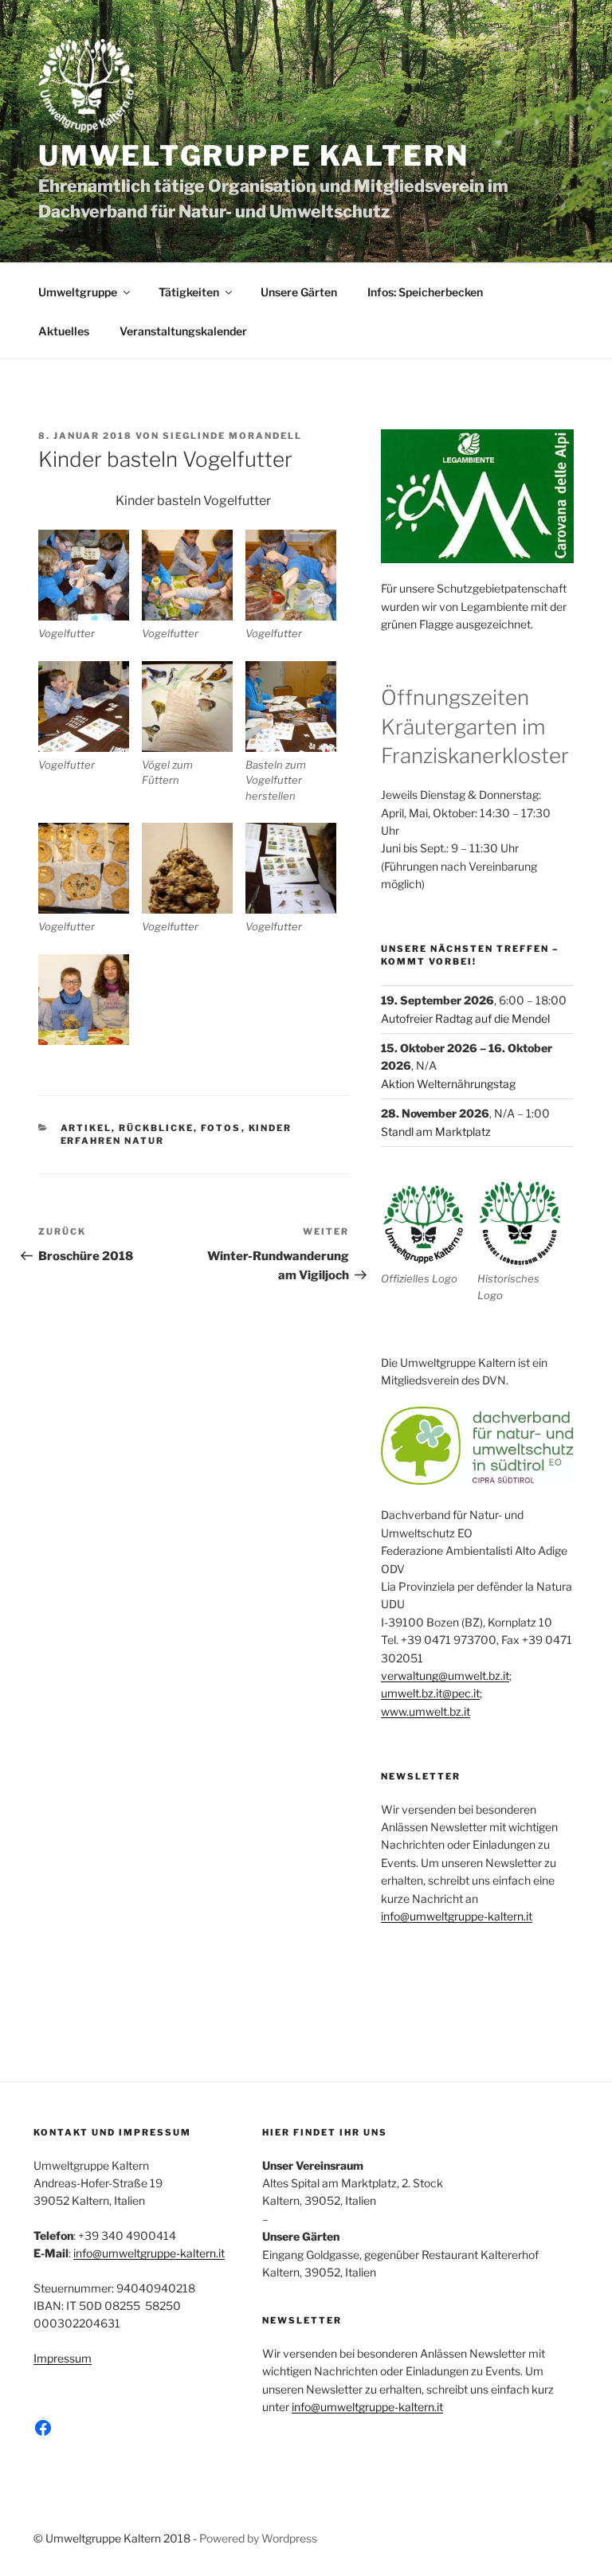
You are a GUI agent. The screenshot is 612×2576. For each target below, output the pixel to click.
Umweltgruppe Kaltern (253, 156)
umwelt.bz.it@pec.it (430, 1693)
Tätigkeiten (189, 292)
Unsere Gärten (299, 292)
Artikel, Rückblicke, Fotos (151, 1128)
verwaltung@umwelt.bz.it (445, 1676)
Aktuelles (64, 331)
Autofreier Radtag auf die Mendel (465, 1018)
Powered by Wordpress (258, 2538)
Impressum (63, 2358)
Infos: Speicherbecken (425, 292)
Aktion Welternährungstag (448, 1084)
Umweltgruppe (78, 292)
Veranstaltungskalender (183, 331)
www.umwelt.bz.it (426, 1711)
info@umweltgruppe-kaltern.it (457, 1916)
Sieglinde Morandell (232, 436)
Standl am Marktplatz (436, 1131)
